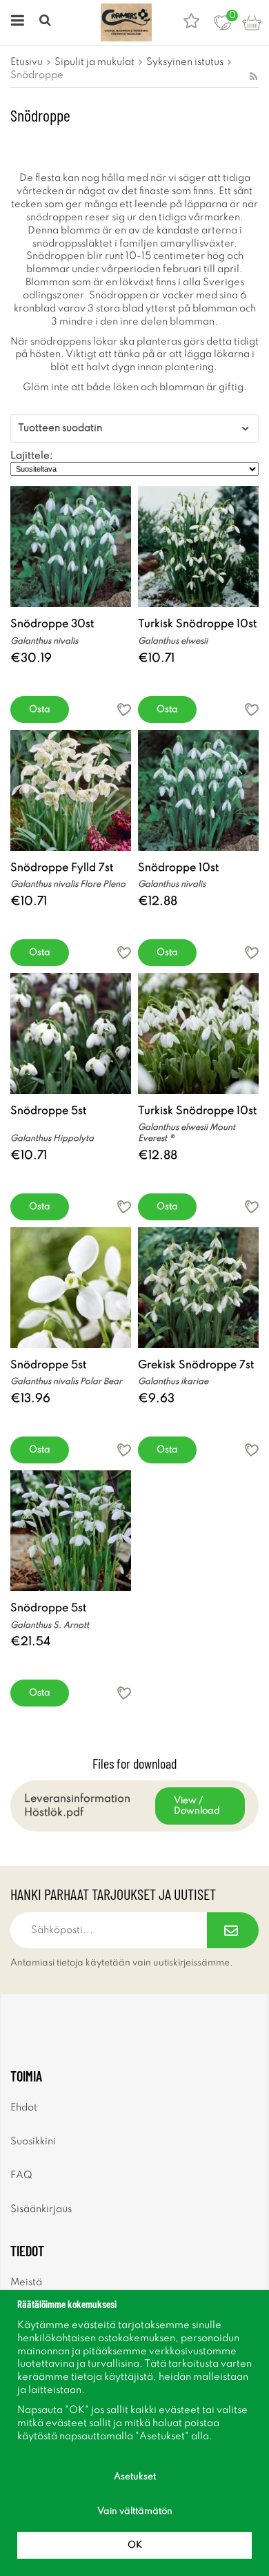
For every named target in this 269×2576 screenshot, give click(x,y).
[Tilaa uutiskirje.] (233, 1930)
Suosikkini (33, 2142)
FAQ (21, 2175)
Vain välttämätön (135, 2511)
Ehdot (24, 2108)
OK (135, 2545)
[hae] (47, 22)
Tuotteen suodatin (60, 428)
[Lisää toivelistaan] (124, 710)
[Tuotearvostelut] (191, 22)
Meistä (26, 2282)
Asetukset (135, 2477)
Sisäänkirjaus (41, 2209)
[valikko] (16, 22)
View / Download (197, 1806)
